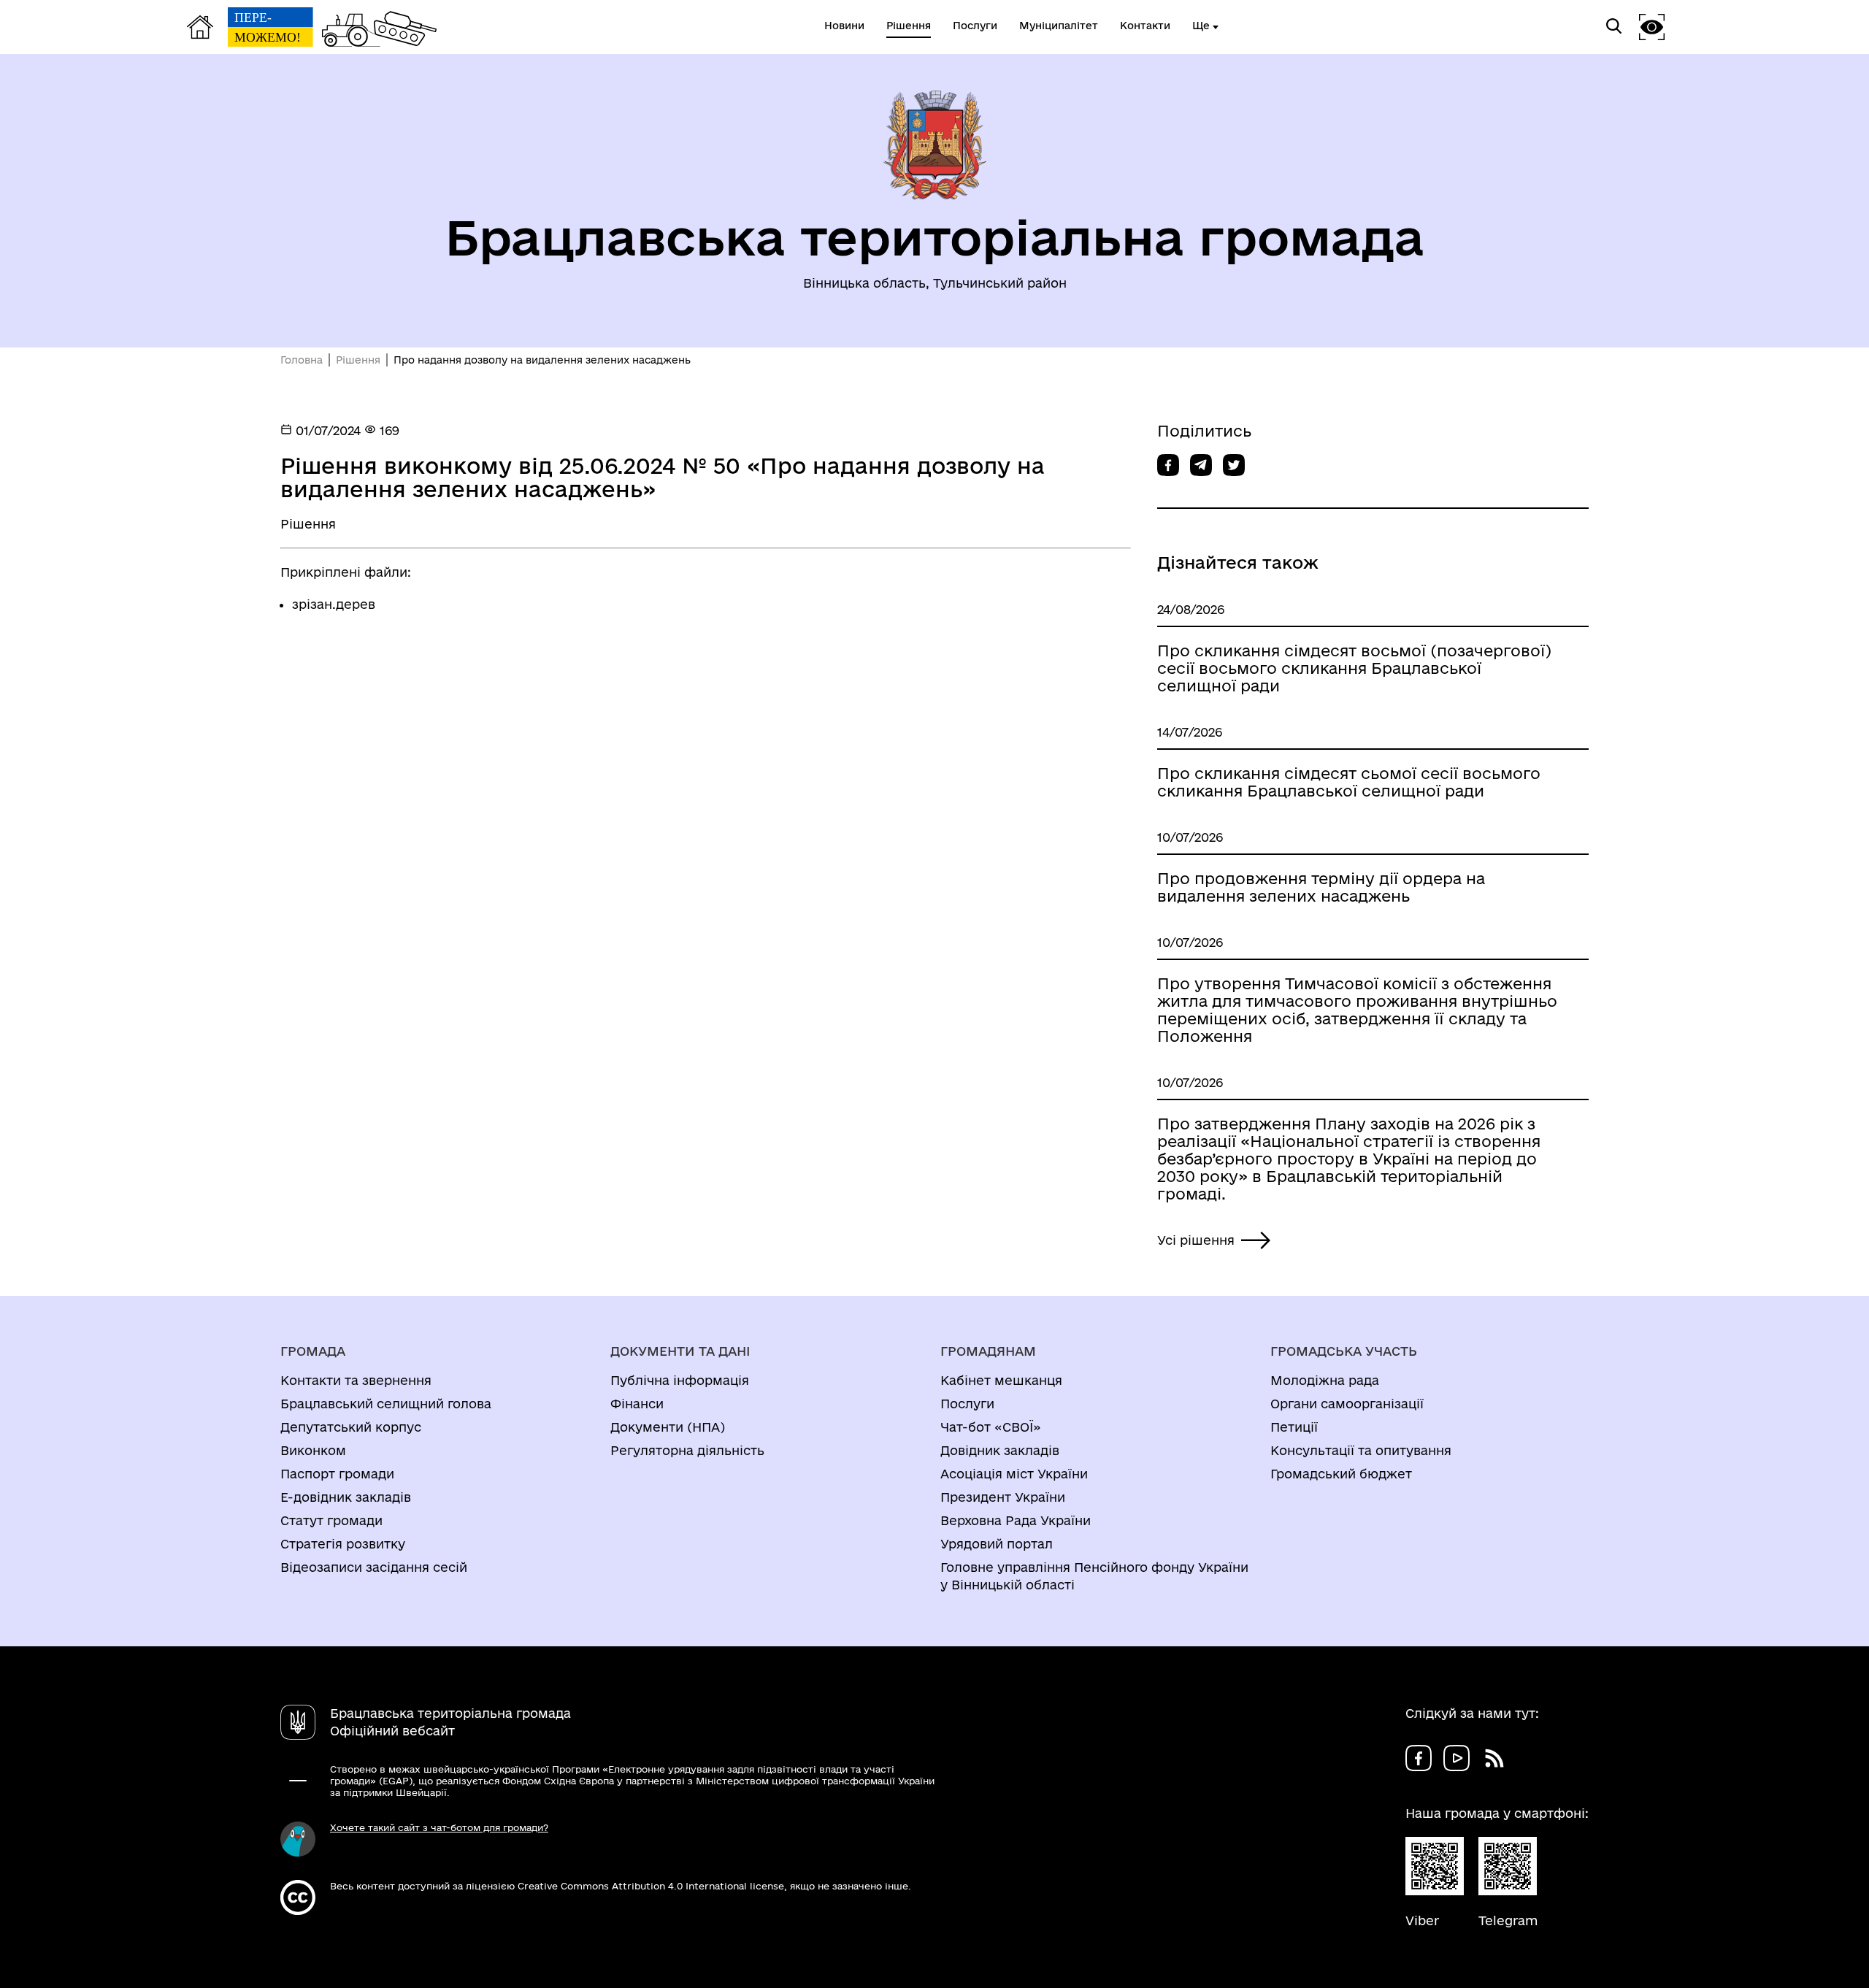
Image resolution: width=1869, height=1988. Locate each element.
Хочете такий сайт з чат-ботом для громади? (439, 1827)
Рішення (358, 360)
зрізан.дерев (334, 604)
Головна (302, 360)
